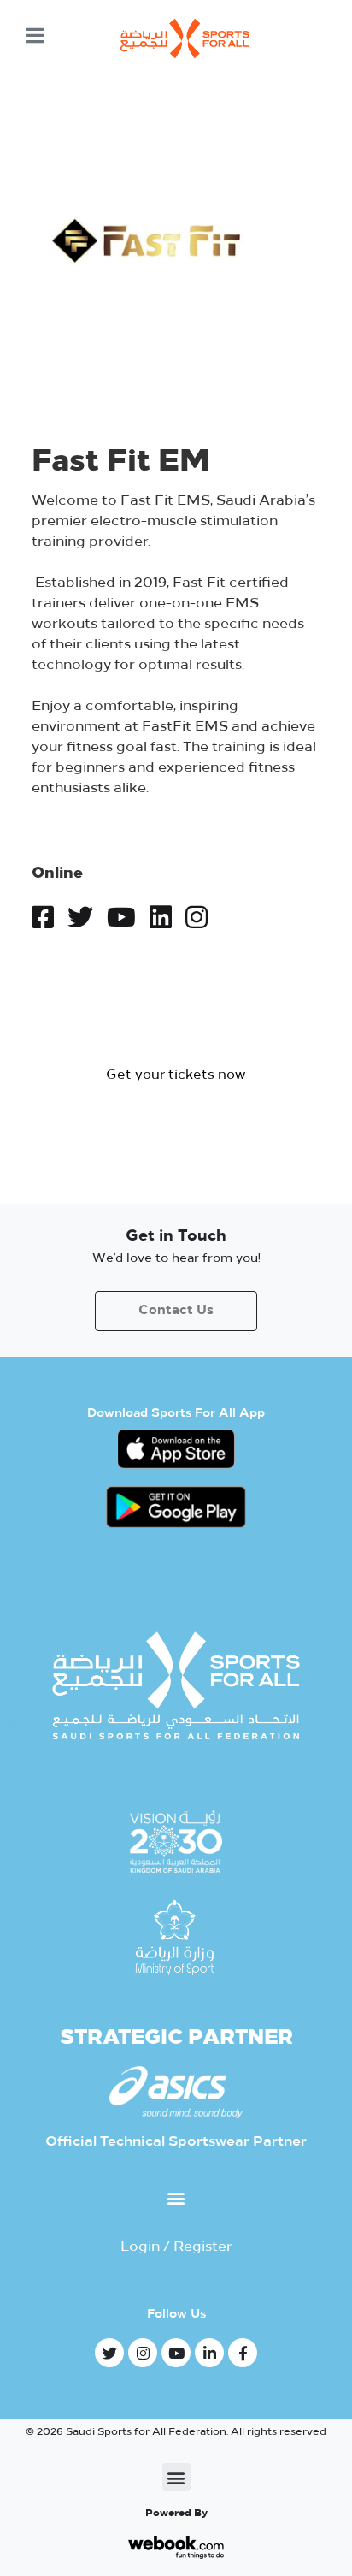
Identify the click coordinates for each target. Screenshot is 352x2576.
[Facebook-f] (243, 2353)
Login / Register (176, 2247)
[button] (176, 1076)
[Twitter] (109, 2353)
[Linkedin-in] (209, 2353)
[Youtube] (176, 2353)
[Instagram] (143, 2353)
